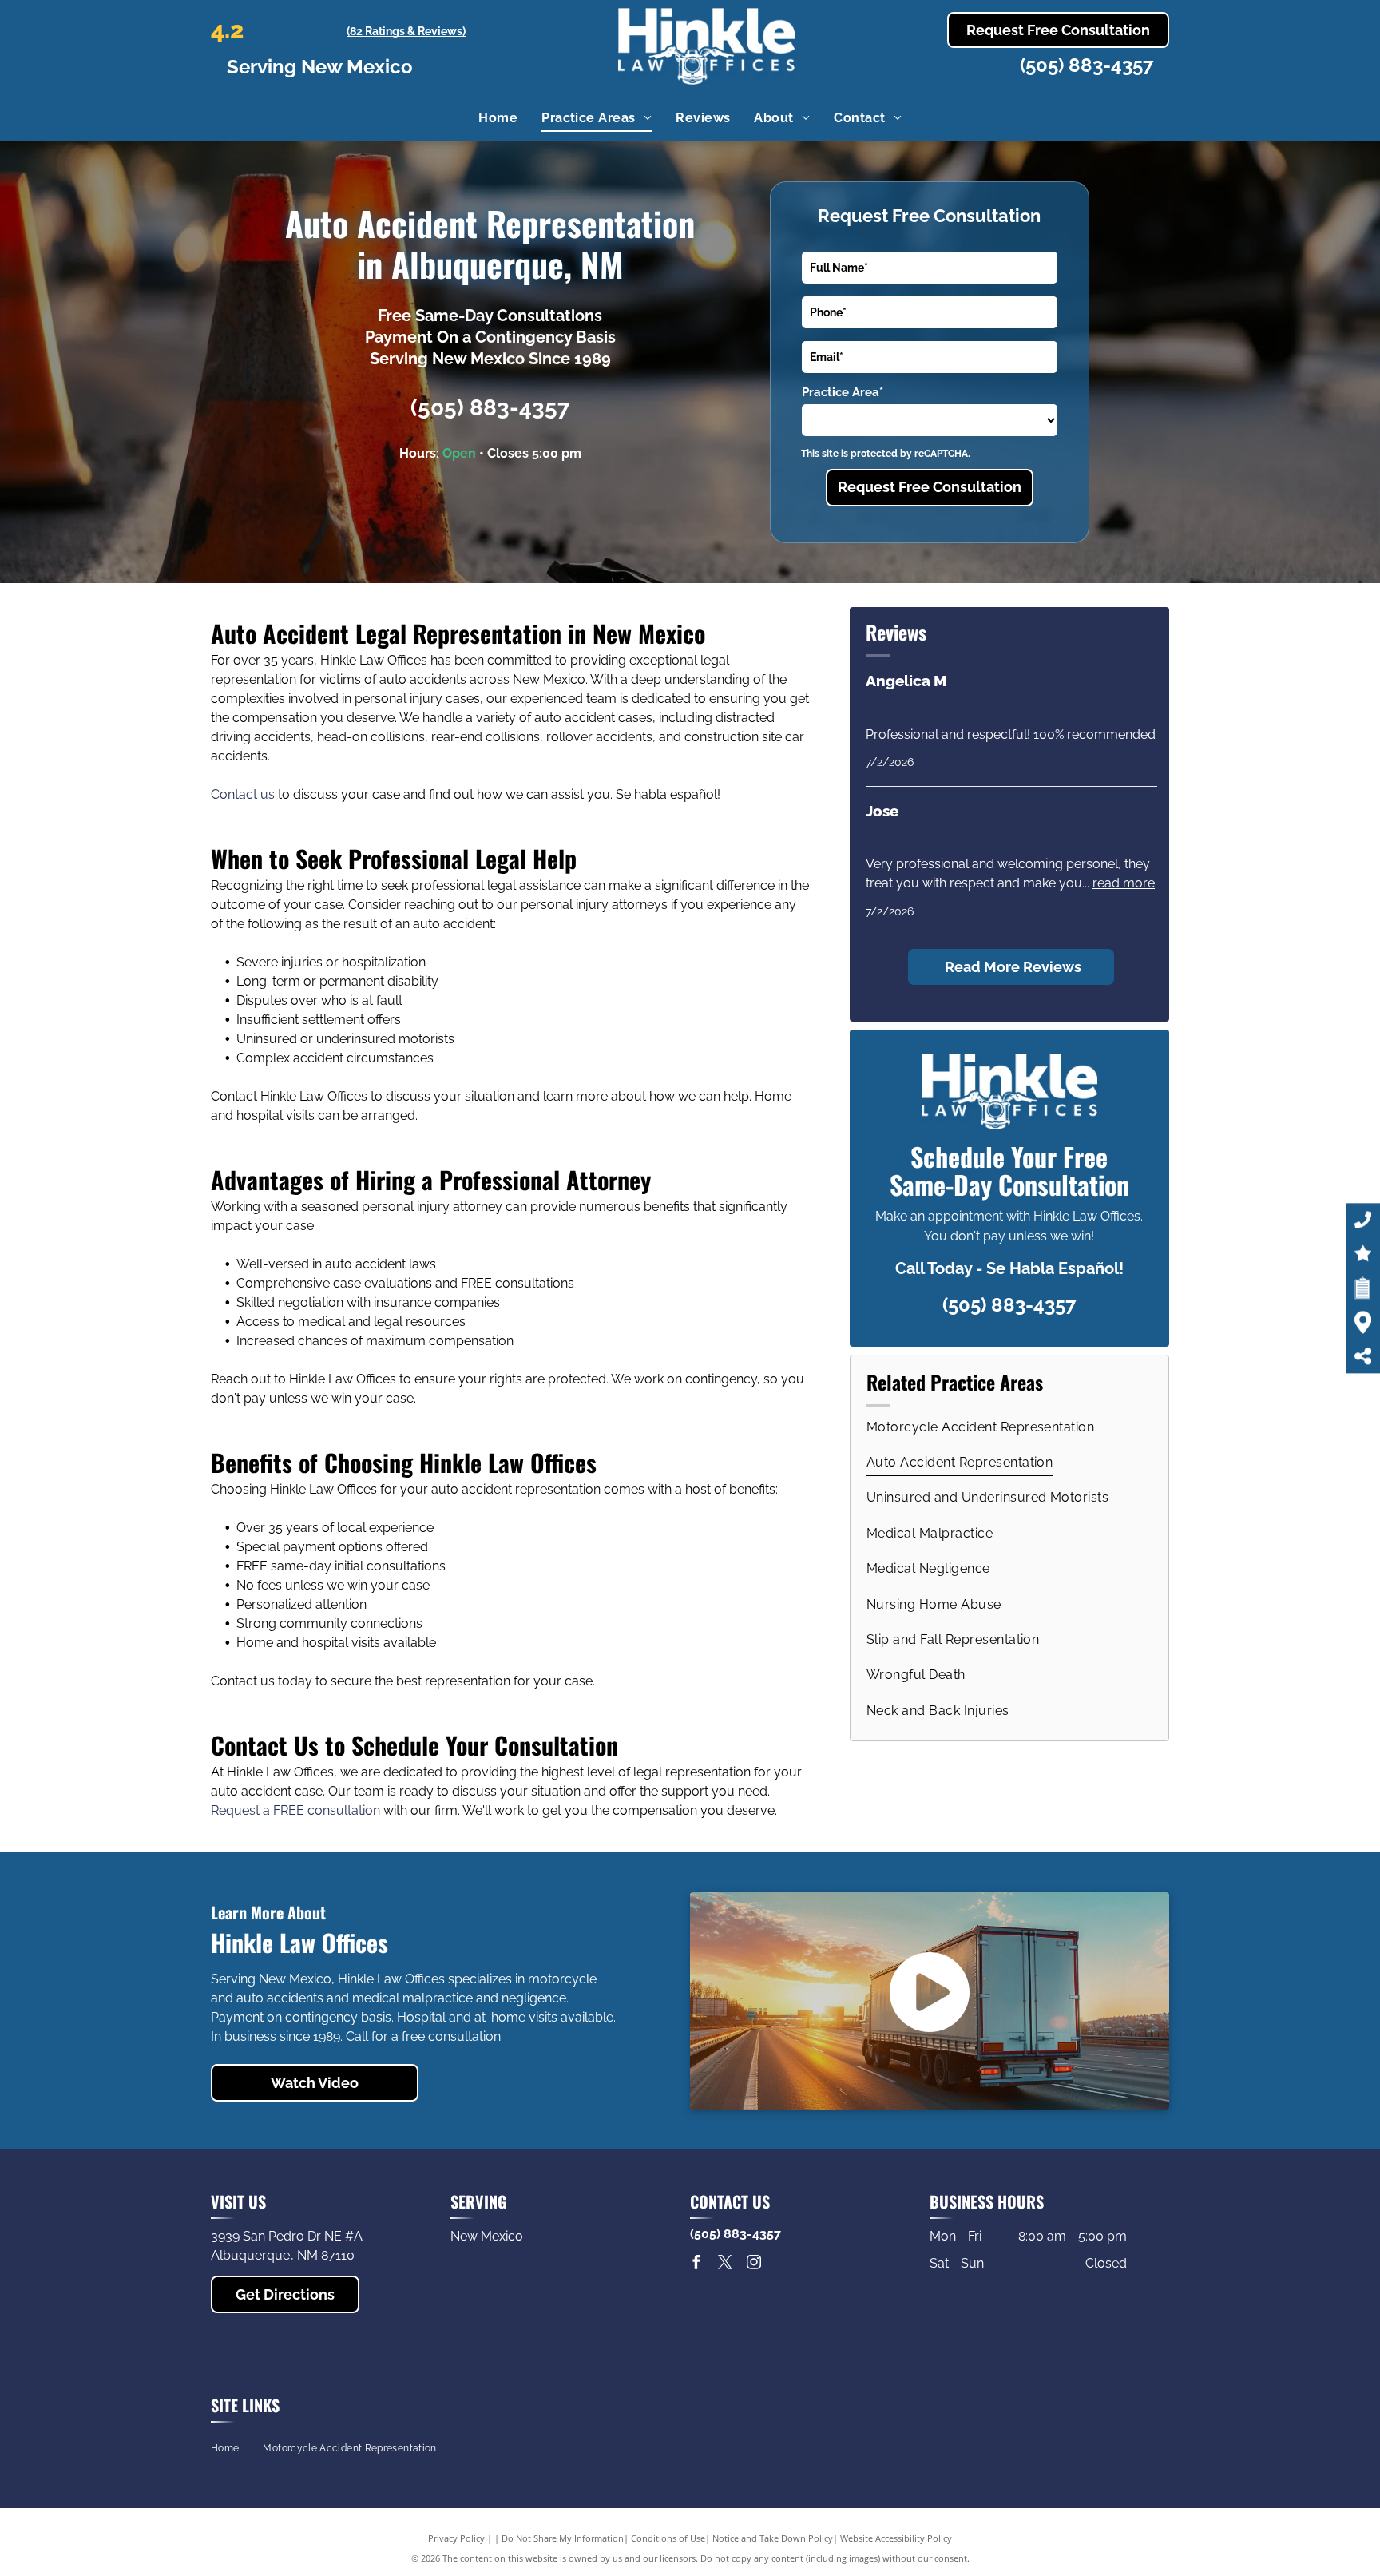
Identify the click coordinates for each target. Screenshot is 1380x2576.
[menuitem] (498, 118)
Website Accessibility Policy (896, 2538)
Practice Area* (843, 392)
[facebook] (696, 2264)
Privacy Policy (456, 2538)
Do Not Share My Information (563, 2538)
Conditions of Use (668, 2538)
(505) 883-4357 (1087, 65)
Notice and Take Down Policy (773, 2538)
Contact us (243, 794)
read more (1124, 883)
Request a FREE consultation (295, 1810)
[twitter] (725, 2264)
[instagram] (754, 2264)
